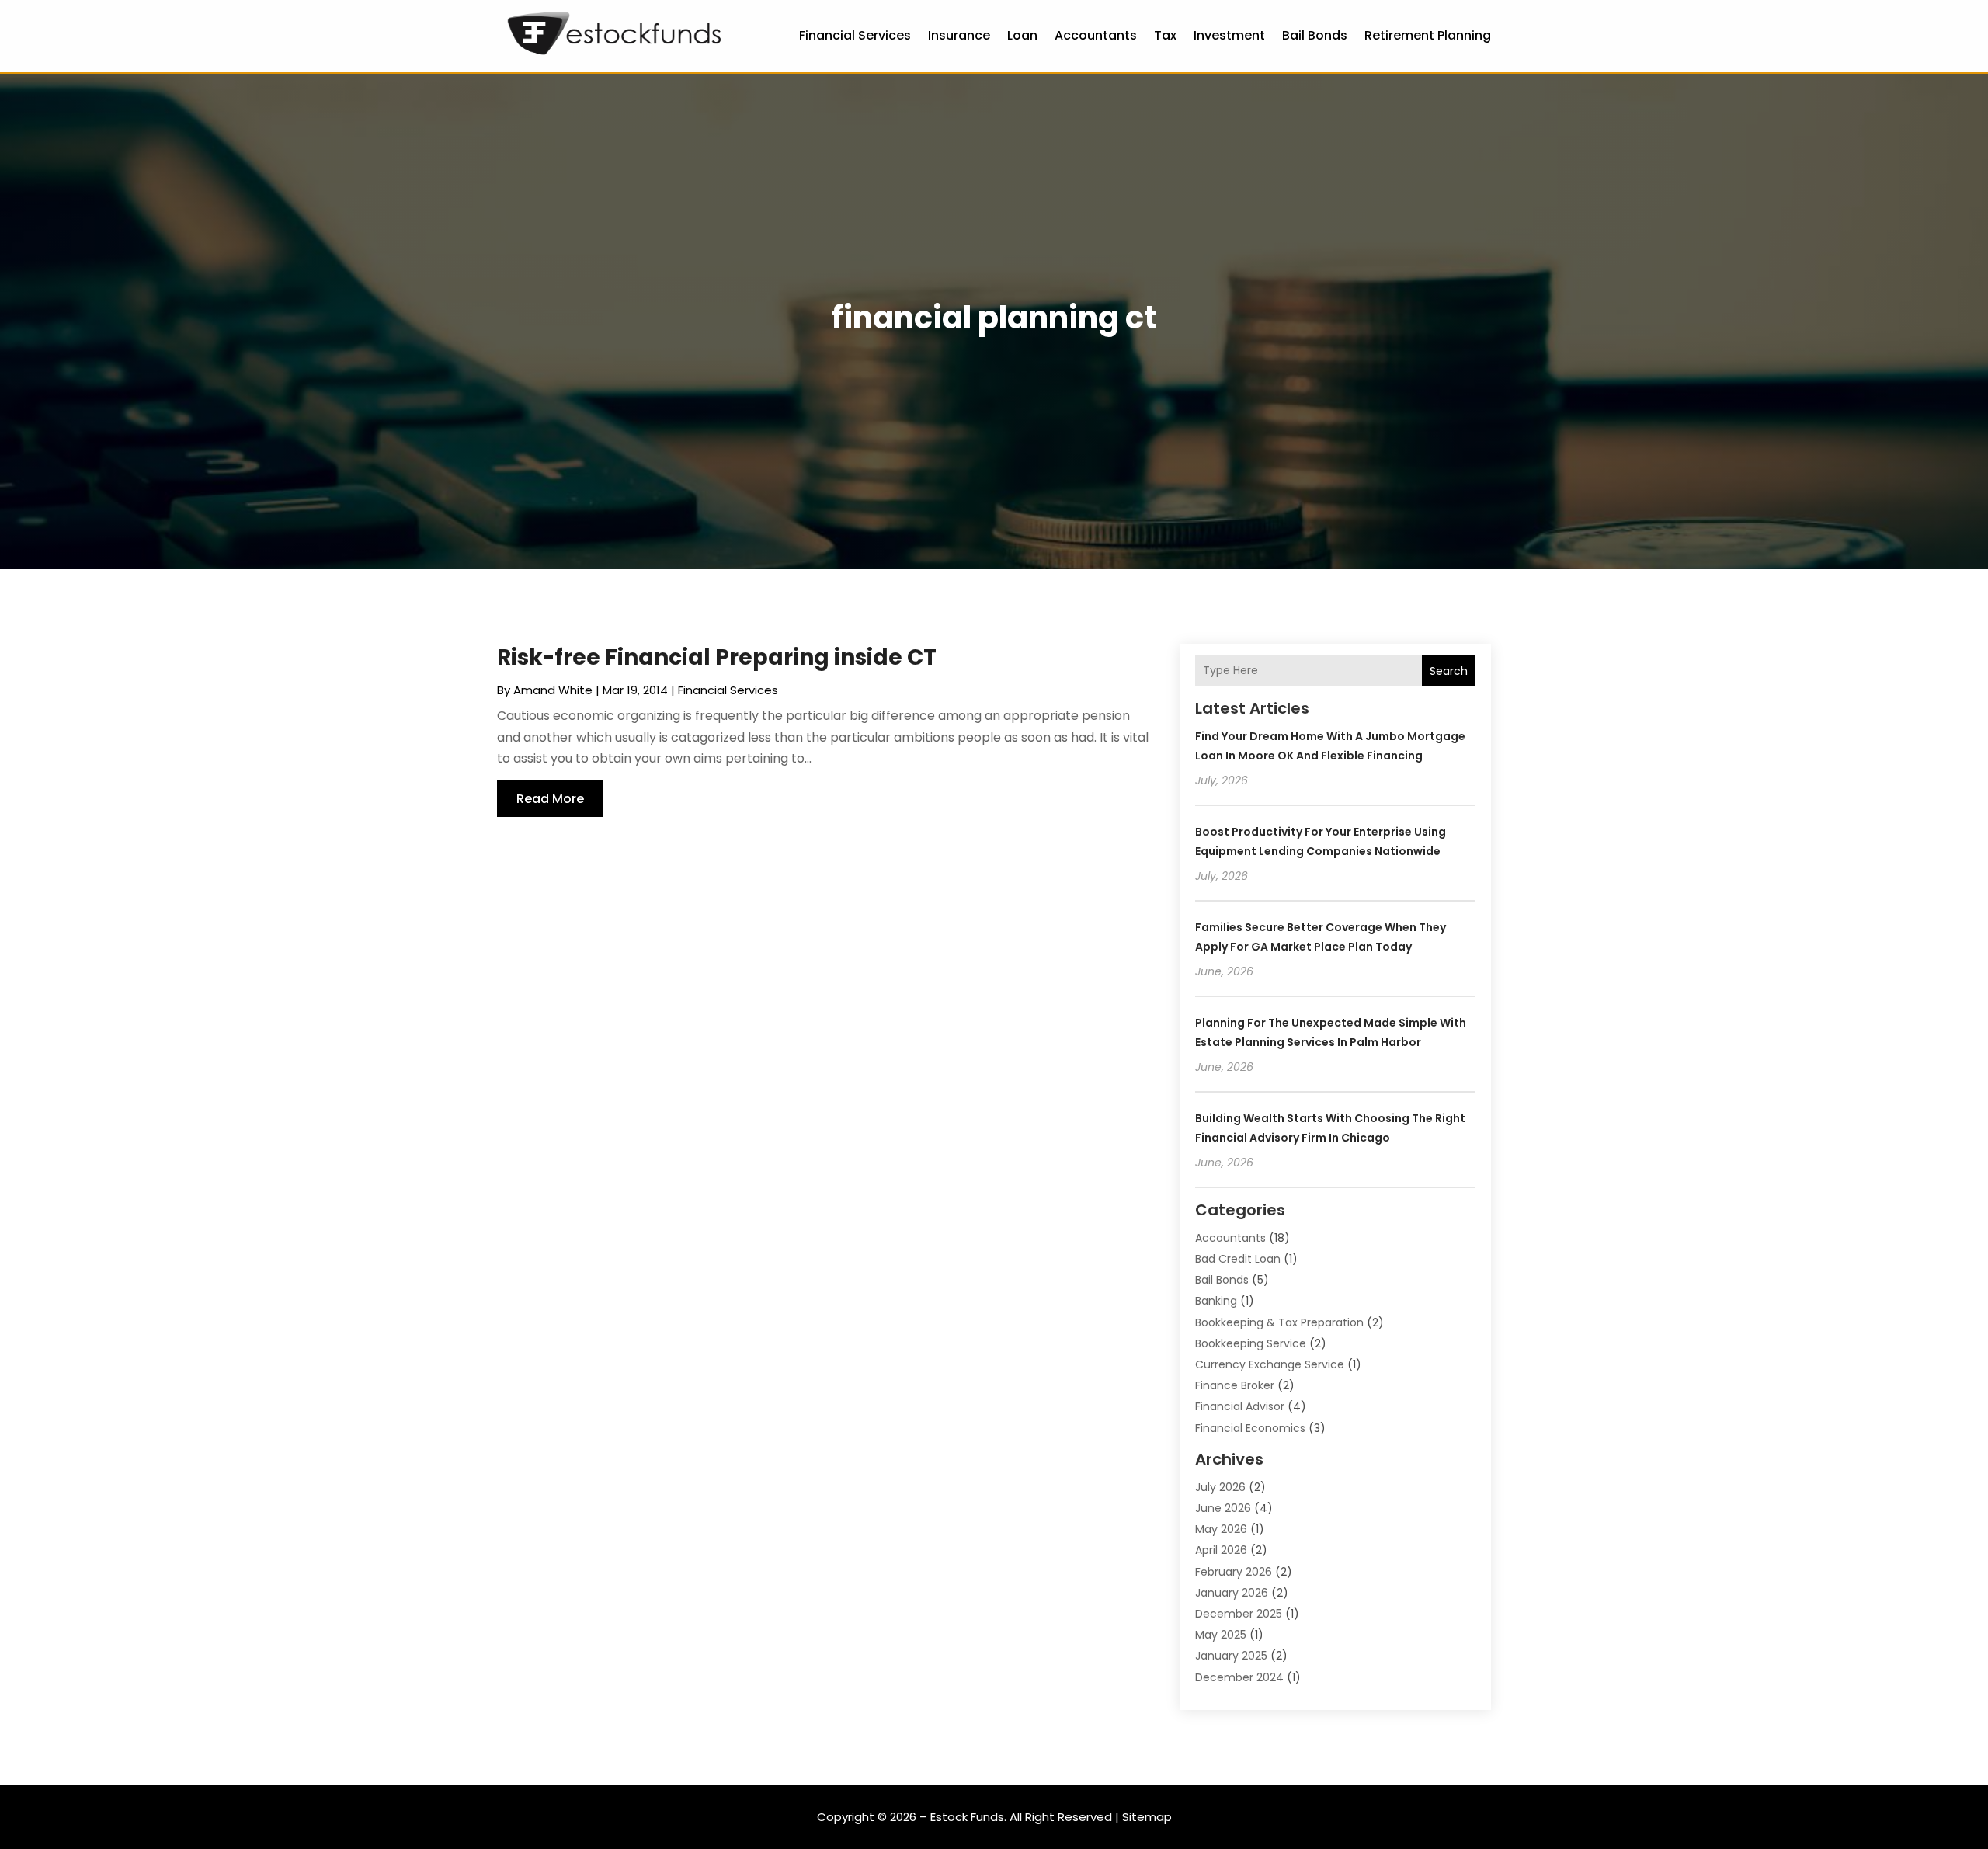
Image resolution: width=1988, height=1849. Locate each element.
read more (550, 799)
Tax (1165, 35)
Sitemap (1147, 1817)
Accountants (1096, 35)
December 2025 (1239, 1614)
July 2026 (1220, 1487)
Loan (1022, 35)
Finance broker (1235, 1385)
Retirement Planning (1428, 35)
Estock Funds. (968, 1817)
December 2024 (1239, 1677)
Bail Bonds (1315, 35)
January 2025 (1231, 1656)
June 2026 (1223, 1508)
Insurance (959, 35)
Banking (1216, 1301)
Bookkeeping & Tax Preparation (1279, 1322)
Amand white (553, 690)
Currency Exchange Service (1270, 1364)
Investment (1229, 35)
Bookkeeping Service (1251, 1343)
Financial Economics (1250, 1428)
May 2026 (1221, 1529)
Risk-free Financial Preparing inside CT (717, 657)
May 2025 (1221, 1635)
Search (1449, 671)
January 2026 (1232, 1593)
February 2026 (1234, 1572)
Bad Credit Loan (1238, 1259)
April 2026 (1221, 1550)
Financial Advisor (1240, 1406)
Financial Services (855, 35)
